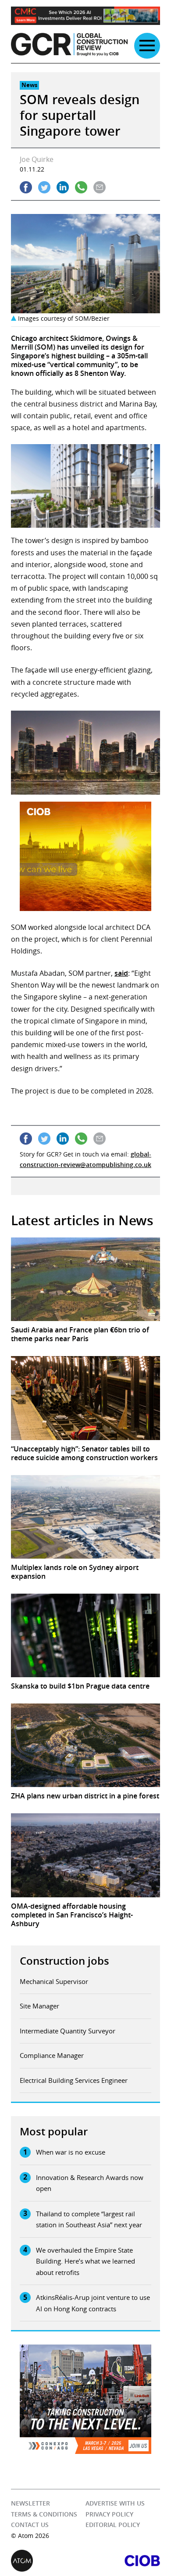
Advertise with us (115, 2503)
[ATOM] (48, 2561)
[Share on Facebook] (26, 187)
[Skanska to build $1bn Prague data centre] (85, 1635)
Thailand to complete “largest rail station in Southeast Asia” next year (89, 2219)
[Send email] (100, 187)
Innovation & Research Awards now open (90, 2183)
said (121, 973)
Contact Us (30, 2525)
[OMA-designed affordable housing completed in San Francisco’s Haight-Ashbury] (85, 1855)
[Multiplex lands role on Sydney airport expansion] (85, 1517)
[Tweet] (44, 187)
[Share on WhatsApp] (81, 187)
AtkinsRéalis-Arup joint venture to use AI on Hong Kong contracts (93, 2303)
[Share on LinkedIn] (63, 187)
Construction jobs (64, 1961)
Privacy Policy (109, 2514)
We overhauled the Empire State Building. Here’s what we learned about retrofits (85, 2261)
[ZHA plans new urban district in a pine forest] (85, 1745)
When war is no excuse (71, 2152)
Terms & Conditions (44, 2514)
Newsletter (30, 2503)
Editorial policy (113, 2525)
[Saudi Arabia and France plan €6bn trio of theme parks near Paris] (85, 1279)
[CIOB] (123, 2561)
